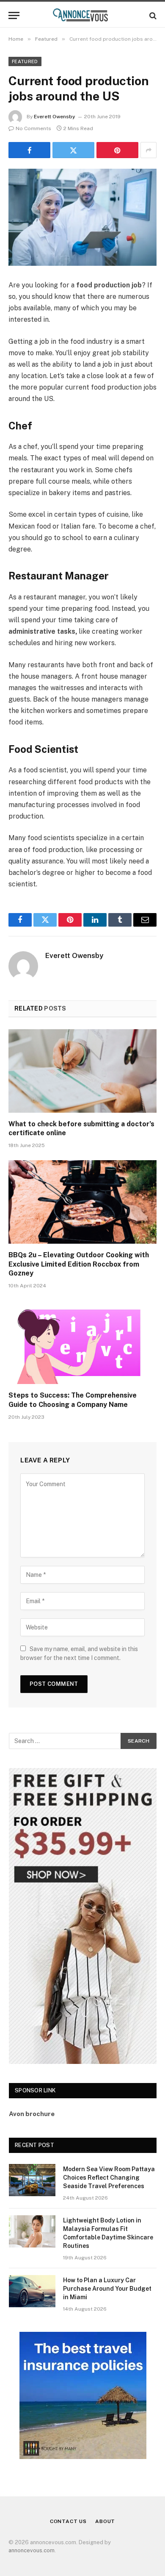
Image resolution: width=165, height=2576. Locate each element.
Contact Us (68, 2521)
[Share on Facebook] (29, 150)
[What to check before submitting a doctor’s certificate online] (82, 1071)
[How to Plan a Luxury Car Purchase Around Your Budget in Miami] (32, 2291)
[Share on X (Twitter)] (73, 150)
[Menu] (14, 15)
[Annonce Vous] (82, 15)
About (105, 2521)
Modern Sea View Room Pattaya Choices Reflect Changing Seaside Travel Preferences (109, 2178)
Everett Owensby (55, 117)
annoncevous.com (32, 2550)
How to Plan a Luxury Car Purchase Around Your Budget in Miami (107, 2289)
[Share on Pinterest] (117, 150)
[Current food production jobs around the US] (82, 217)
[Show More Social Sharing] (148, 150)
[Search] (152, 15)
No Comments (33, 128)
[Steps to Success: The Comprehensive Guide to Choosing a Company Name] (82, 1342)
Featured (25, 61)
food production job (109, 285)
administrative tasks (42, 631)
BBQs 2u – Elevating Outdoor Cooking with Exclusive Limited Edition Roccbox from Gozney (79, 1264)
